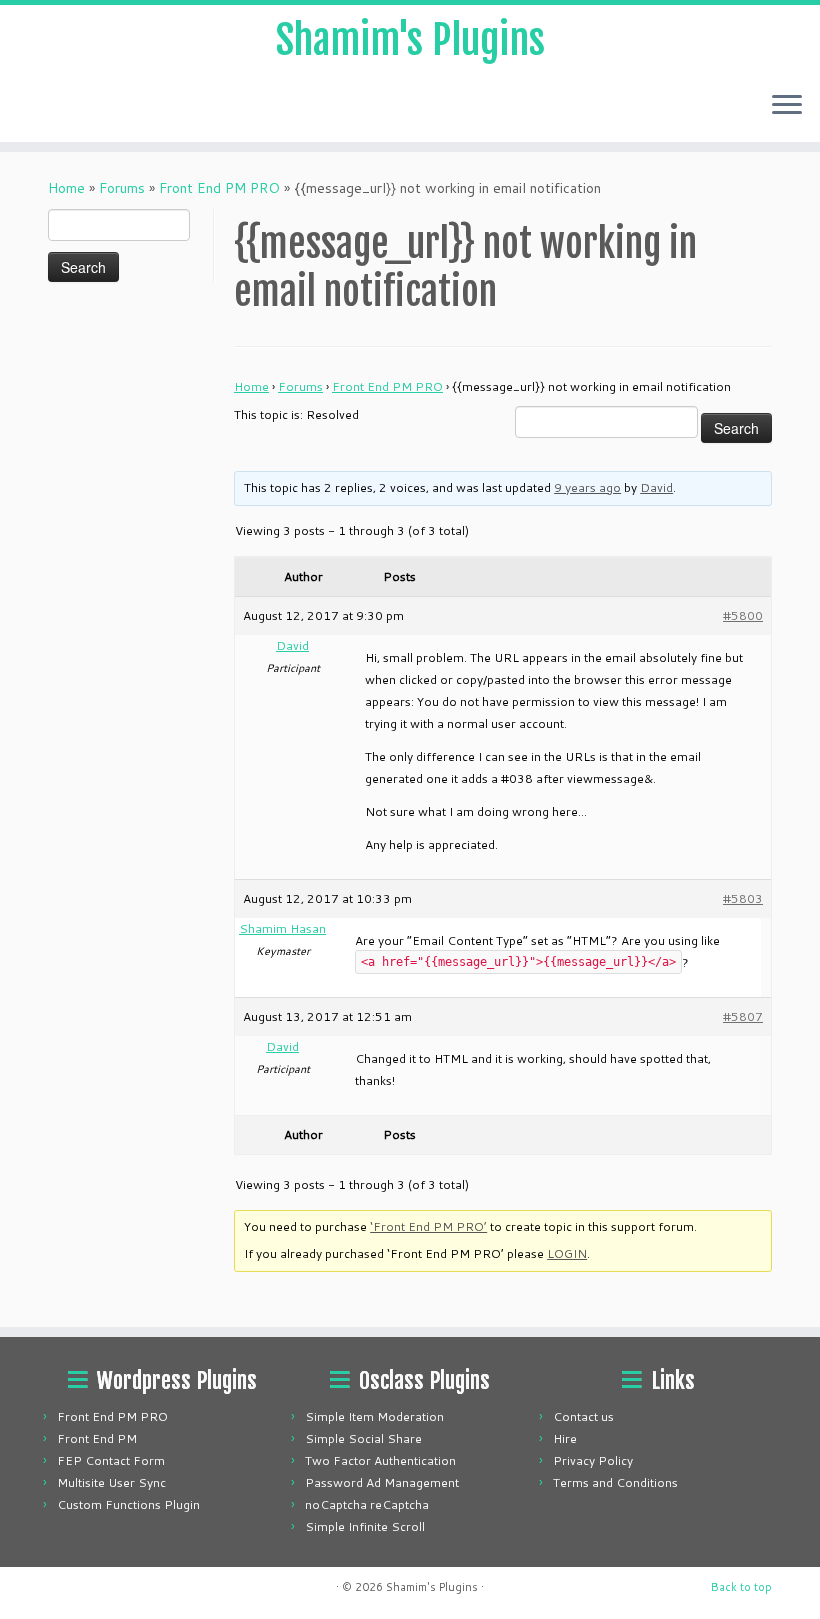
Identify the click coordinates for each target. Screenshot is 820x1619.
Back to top (741, 1587)
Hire (565, 1438)
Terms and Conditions (615, 1482)
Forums (122, 188)
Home (66, 188)
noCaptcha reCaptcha (367, 1504)
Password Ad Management (382, 1482)
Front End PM (97, 1438)
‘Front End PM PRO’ (428, 1226)
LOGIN (567, 1253)
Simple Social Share (363, 1438)
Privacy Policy (593, 1460)
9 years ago (587, 487)
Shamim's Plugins (410, 40)
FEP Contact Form (111, 1460)
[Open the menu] (787, 106)
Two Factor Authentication (380, 1460)
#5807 (743, 1016)
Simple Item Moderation (374, 1416)
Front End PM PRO (219, 188)
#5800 (743, 615)
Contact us (583, 1416)
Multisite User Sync (111, 1482)
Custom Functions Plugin (128, 1504)
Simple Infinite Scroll (365, 1526)
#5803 (743, 898)
